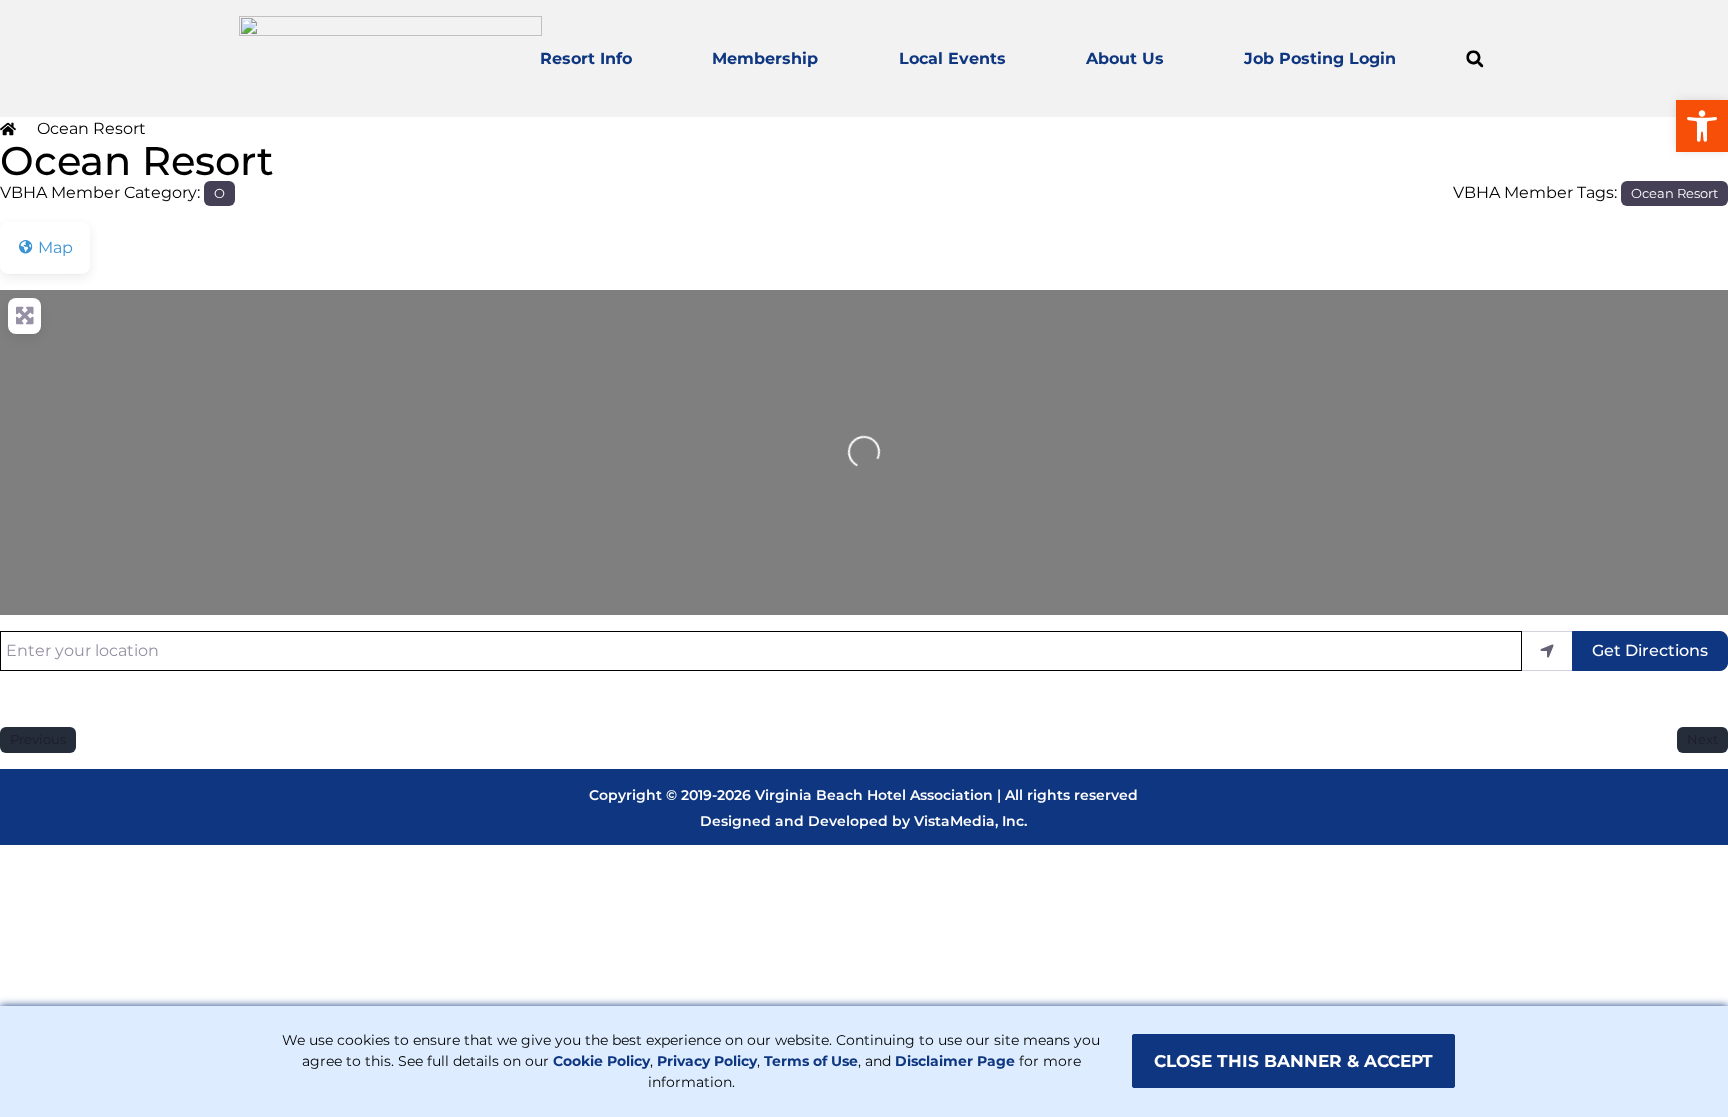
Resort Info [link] (586, 58)
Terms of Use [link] (811, 1061)
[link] (1702, 126)
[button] (1474, 58)
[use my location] (1547, 651)
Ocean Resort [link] (1674, 193)
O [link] (219, 193)
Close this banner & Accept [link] (1293, 1061)
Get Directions (1650, 650)
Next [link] (1702, 739)
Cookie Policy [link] (601, 1061)
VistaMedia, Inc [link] (969, 821)
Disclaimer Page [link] (955, 1061)
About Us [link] (1125, 58)
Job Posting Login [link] (1320, 58)
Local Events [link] (952, 58)
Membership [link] (765, 58)
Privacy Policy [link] (707, 1061)
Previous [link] (38, 739)
